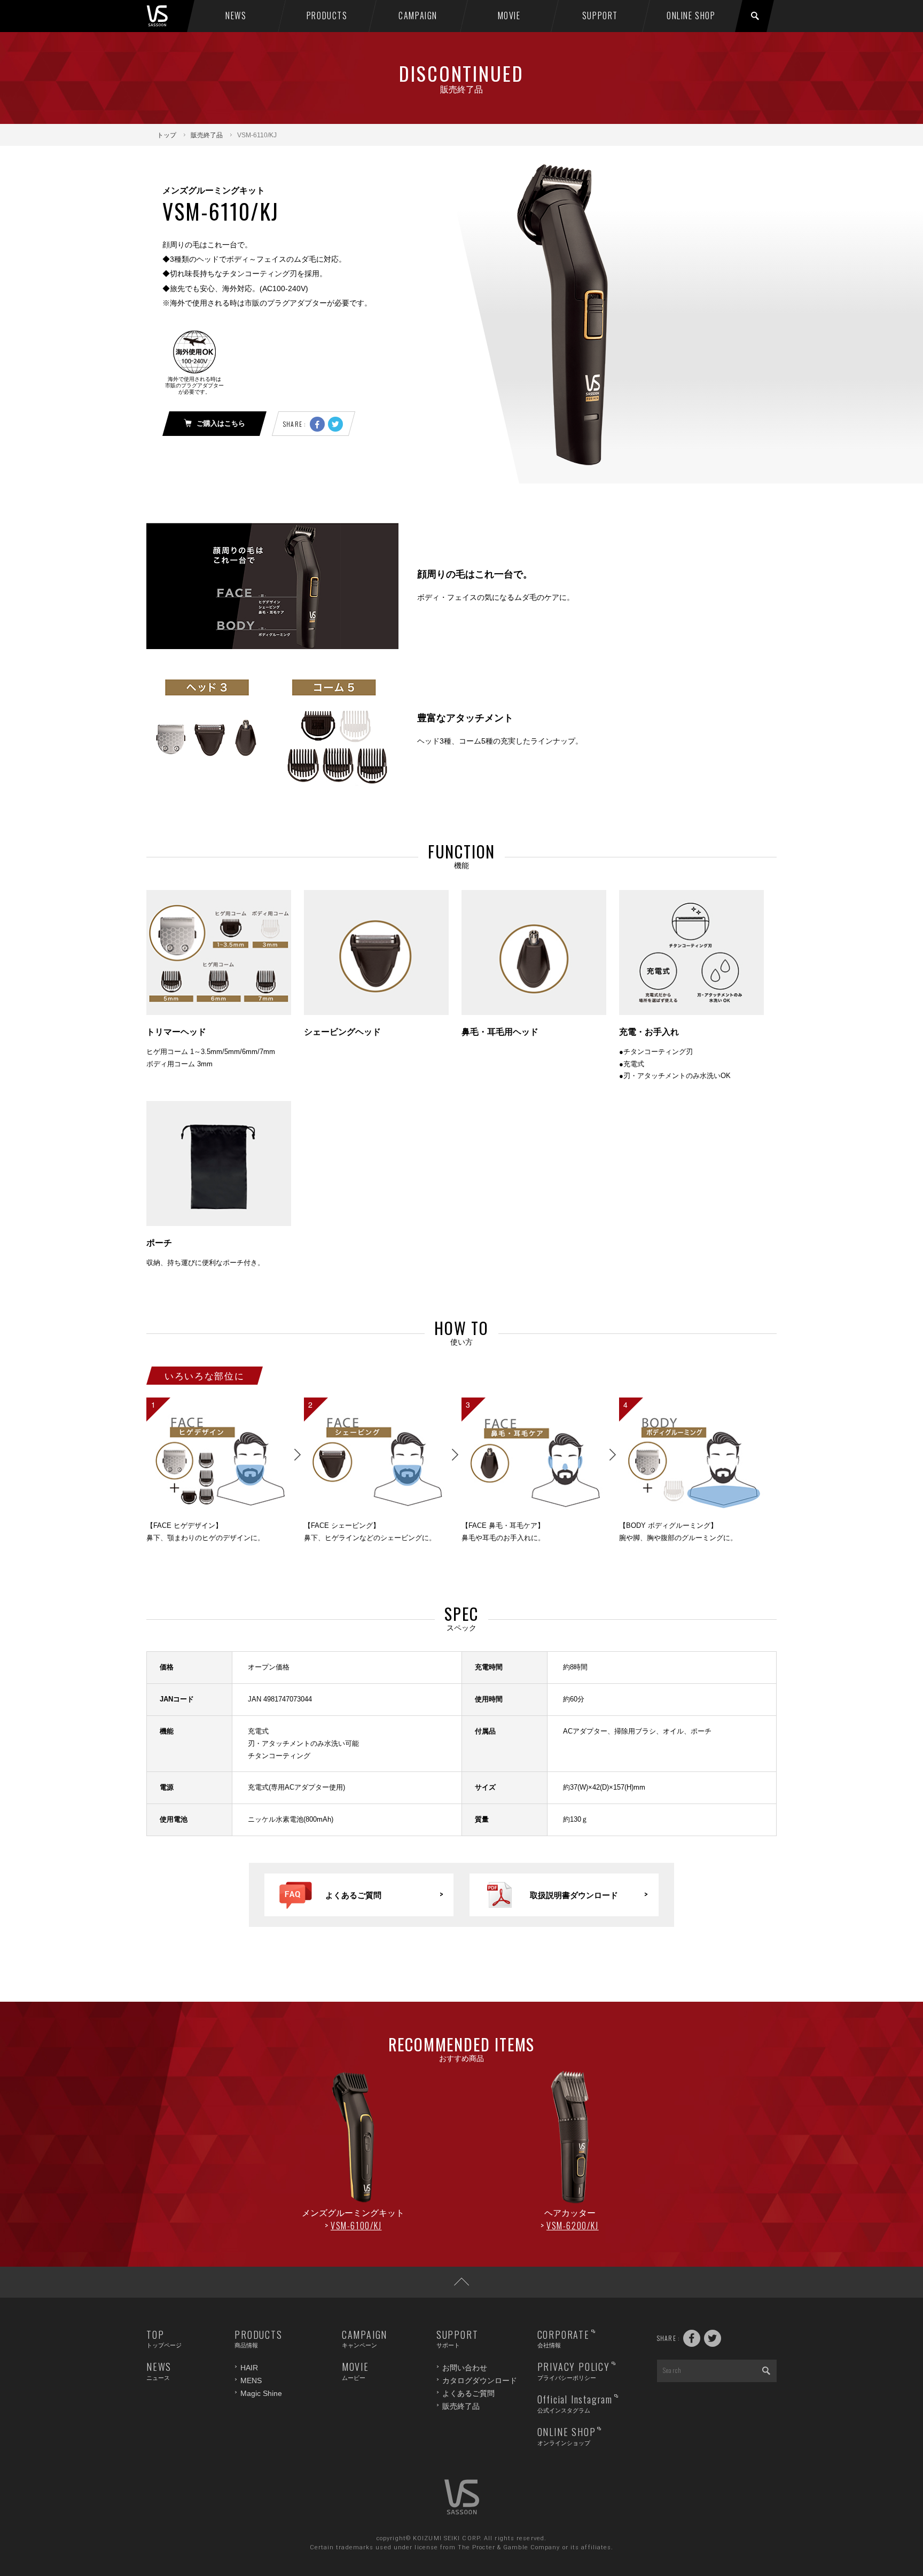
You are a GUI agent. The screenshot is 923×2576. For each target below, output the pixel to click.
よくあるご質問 (468, 2393)
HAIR (249, 2368)
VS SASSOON (169, 16)
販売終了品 (207, 135)
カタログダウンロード (480, 2380)
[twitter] (335, 424)
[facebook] (317, 424)
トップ (167, 135)
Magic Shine (261, 2393)
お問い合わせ (465, 2368)
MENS (251, 2380)
